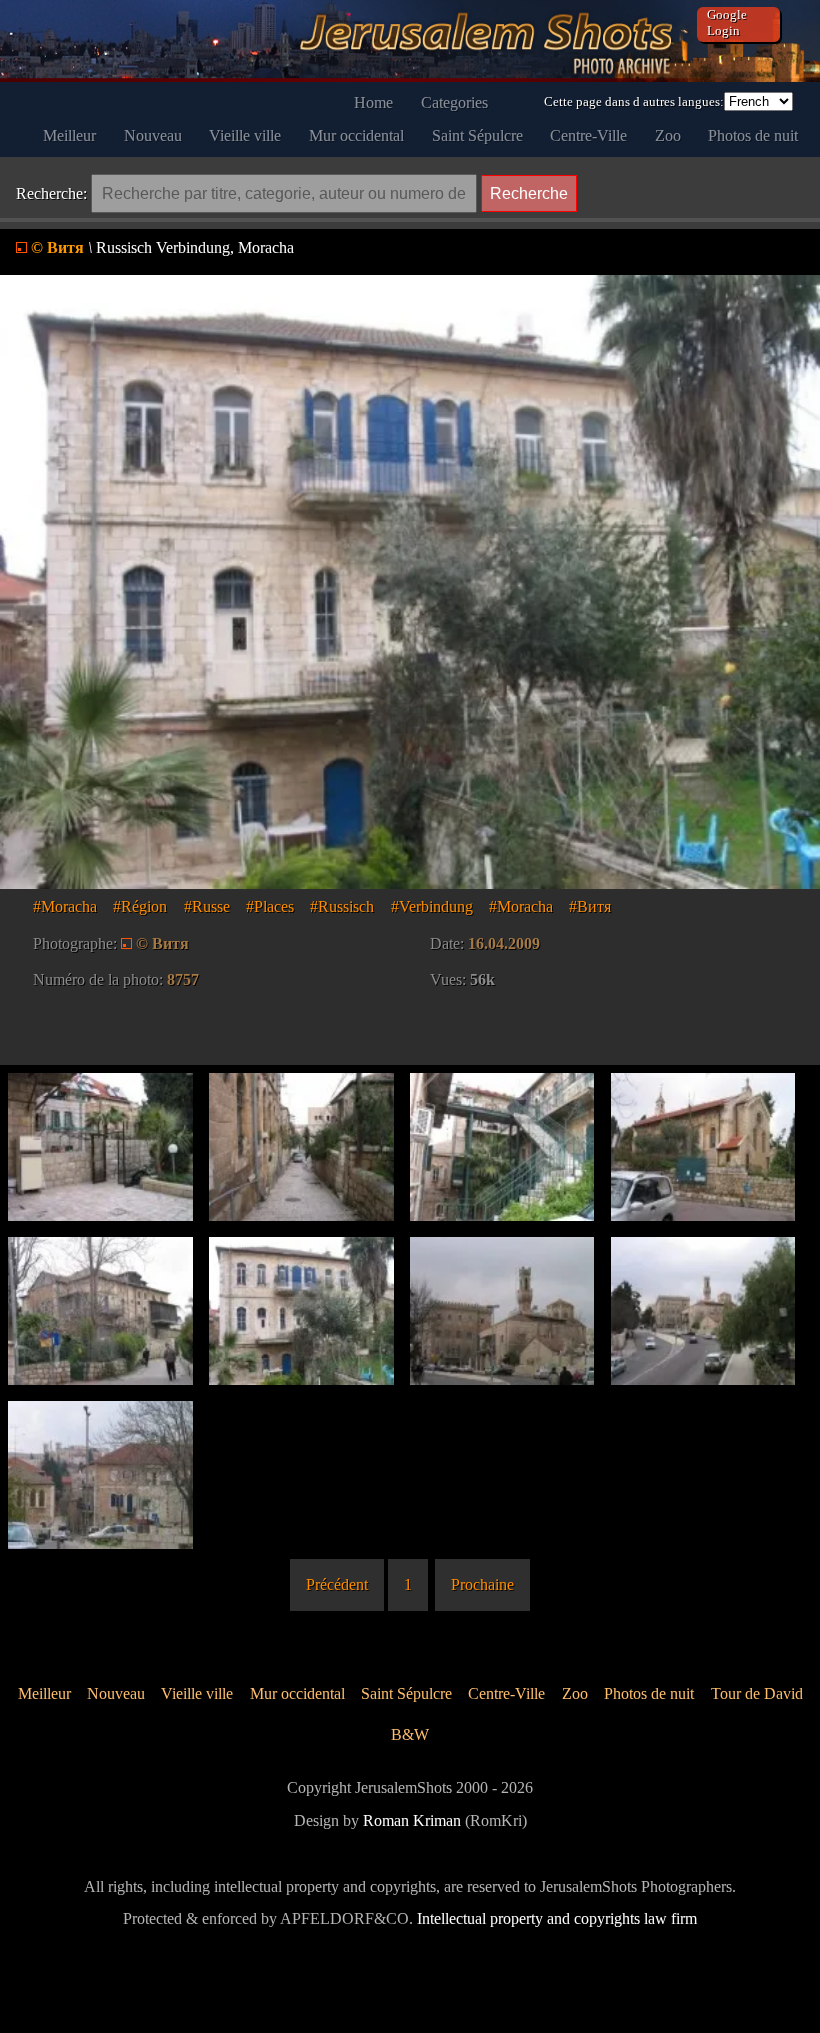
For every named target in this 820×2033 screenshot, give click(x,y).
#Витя (590, 906)
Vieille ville (245, 135)
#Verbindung (432, 906)
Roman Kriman (412, 1820)
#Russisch (342, 906)
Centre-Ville (588, 135)
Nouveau (153, 135)
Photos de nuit (753, 135)
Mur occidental (356, 135)
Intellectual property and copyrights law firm (557, 1918)
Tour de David (757, 1693)
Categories (454, 102)
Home (373, 102)
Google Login (727, 22)
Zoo (668, 135)
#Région (140, 906)
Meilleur (69, 135)
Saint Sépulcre (477, 135)
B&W (410, 1734)
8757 (183, 979)
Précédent (337, 1584)
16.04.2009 (504, 943)
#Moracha (65, 906)
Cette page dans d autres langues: (634, 101)
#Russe (207, 906)
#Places (270, 906)
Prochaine (482, 1584)
